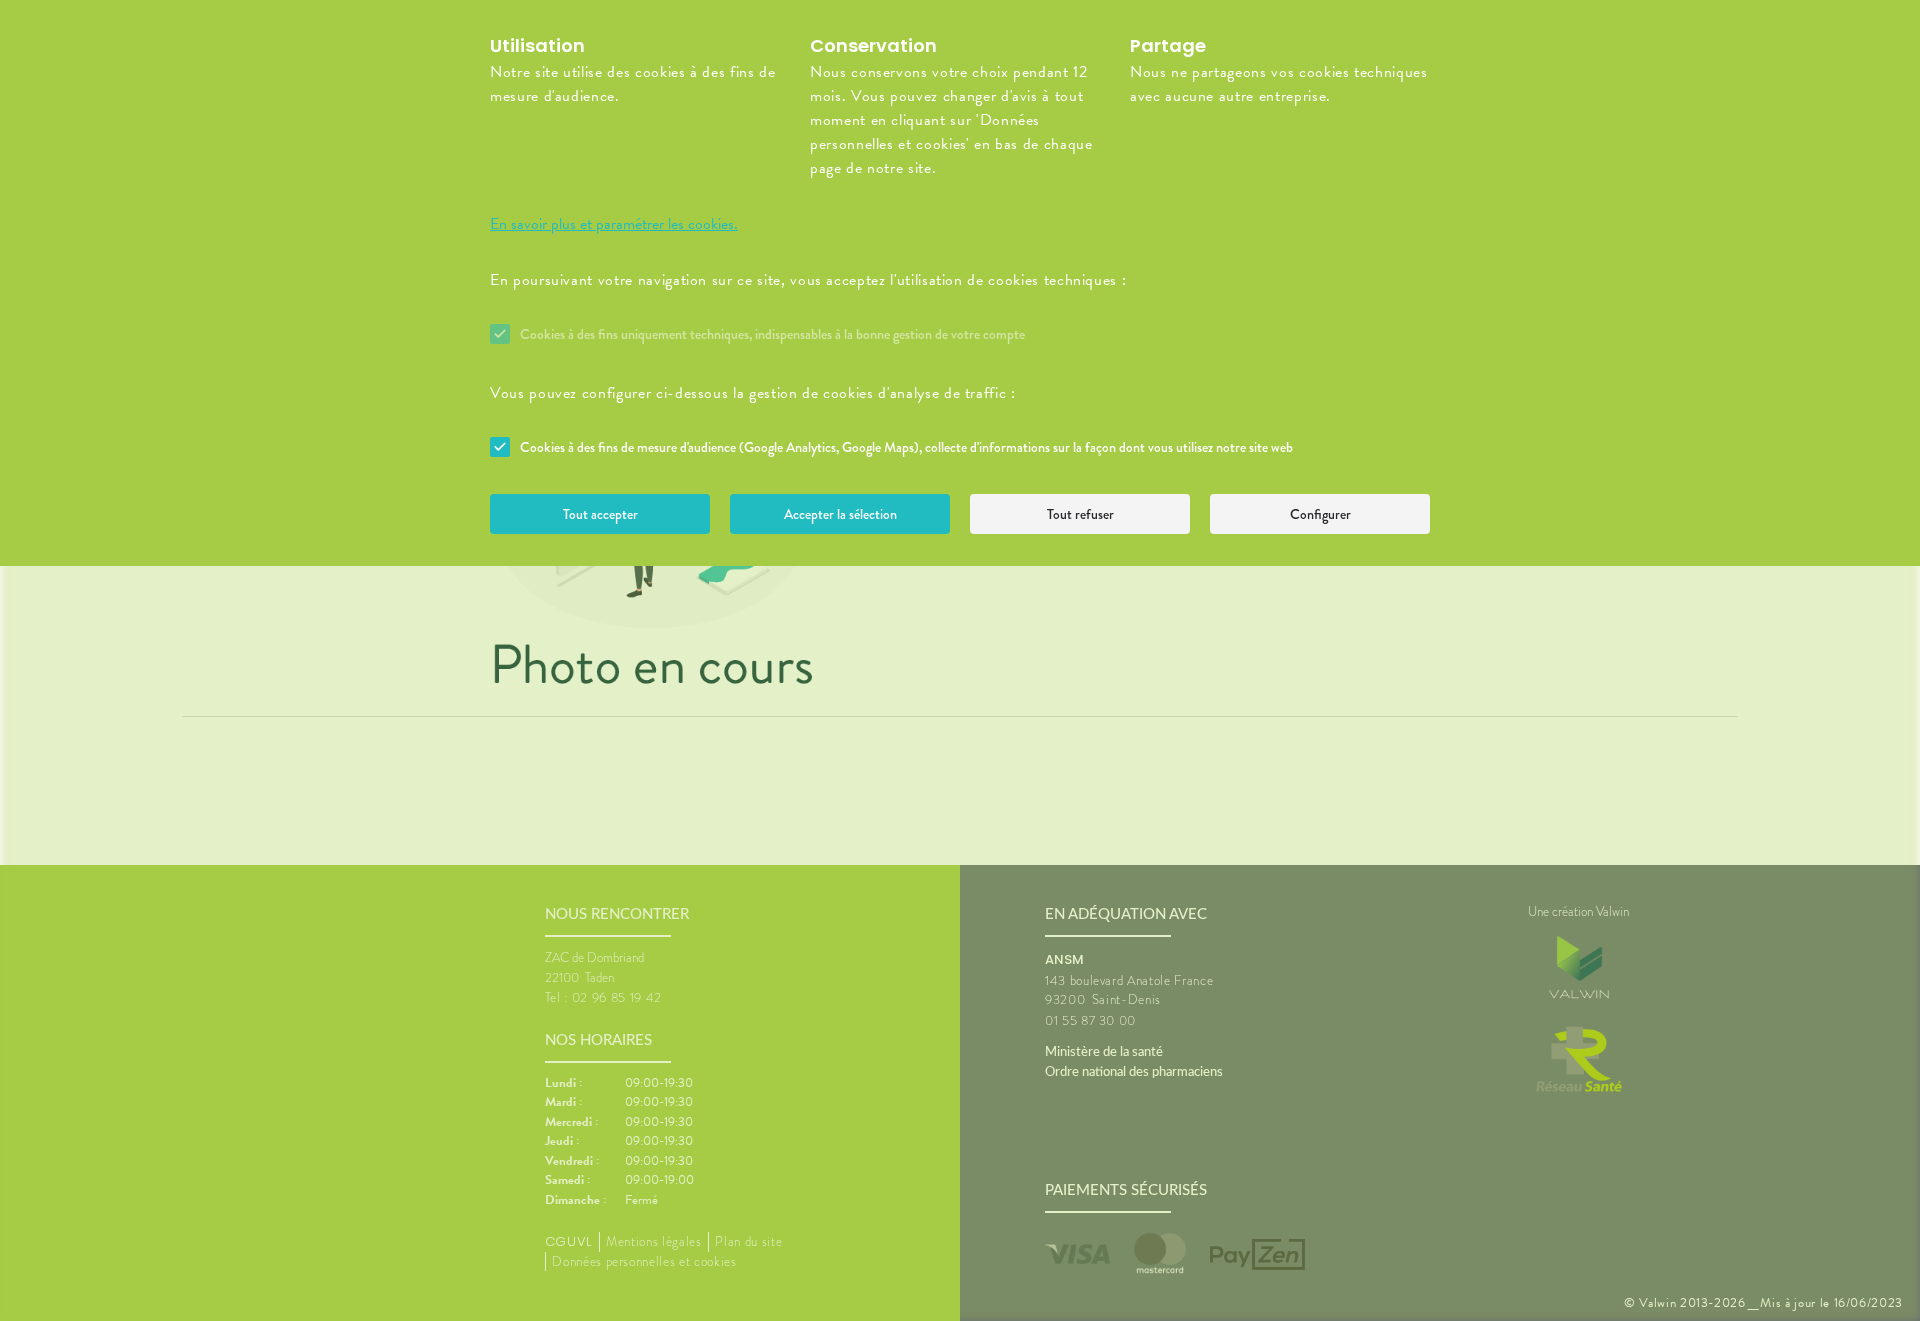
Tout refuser (1080, 514)
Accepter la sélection (840, 514)
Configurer (1320, 514)
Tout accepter (600, 514)
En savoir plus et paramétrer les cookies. (614, 224)
